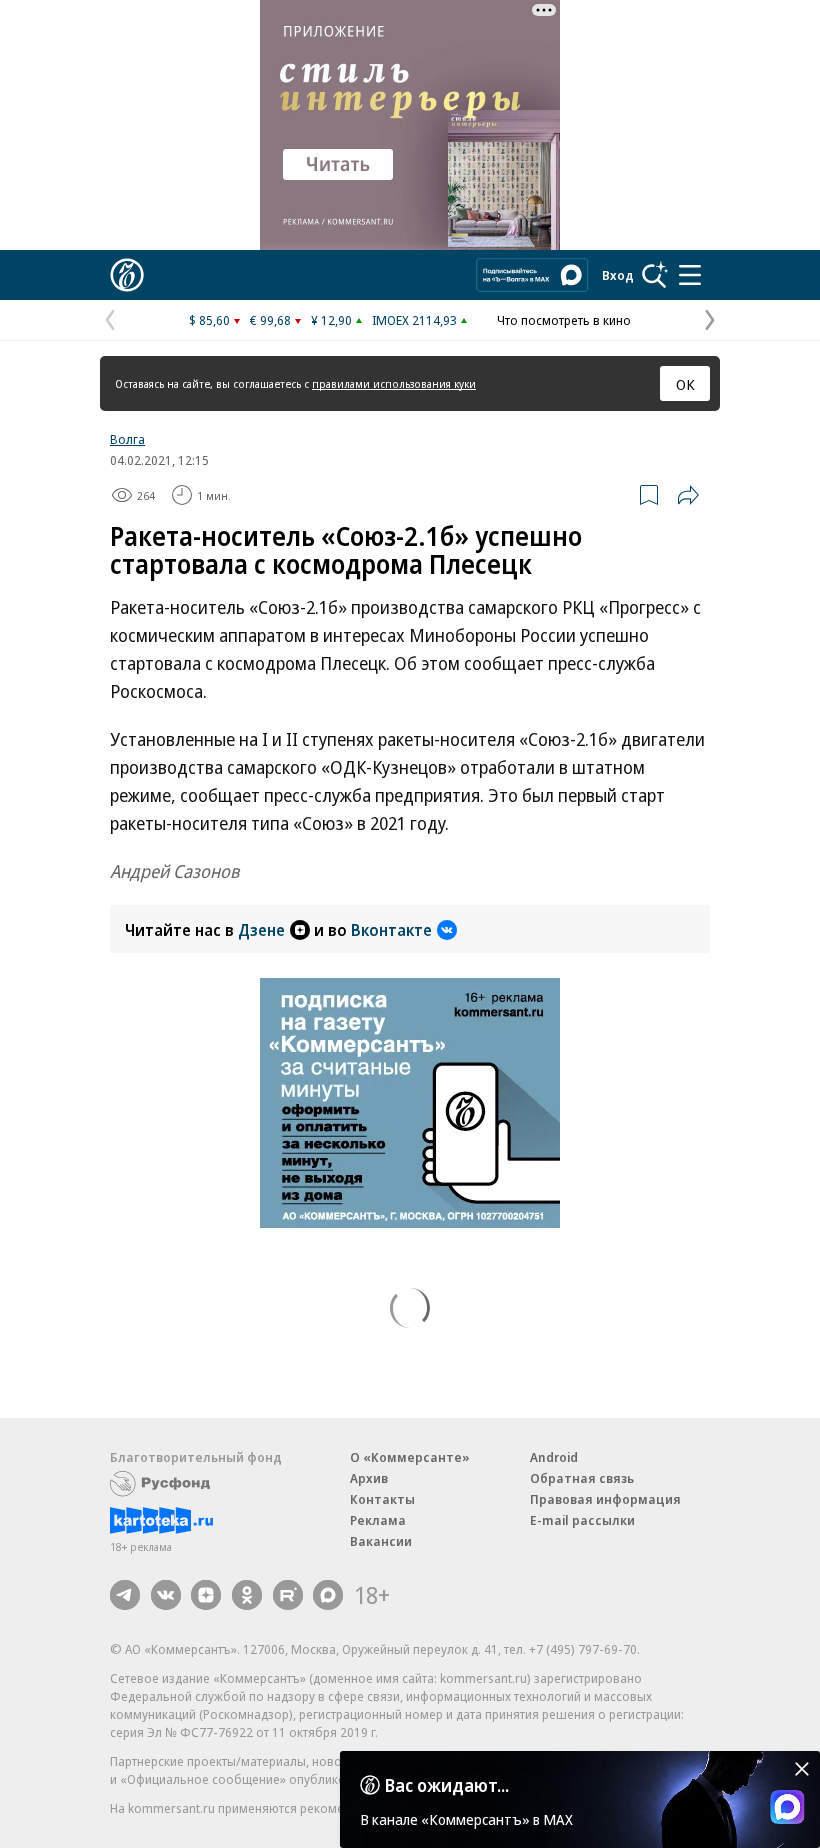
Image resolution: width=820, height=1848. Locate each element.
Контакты (382, 1499)
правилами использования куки (394, 383)
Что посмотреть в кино (564, 320)
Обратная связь (582, 1478)
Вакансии (381, 1541)
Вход (618, 275)
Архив (369, 1478)
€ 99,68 (270, 320)
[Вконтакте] (166, 1595)
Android (554, 1457)
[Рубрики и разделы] (690, 275)
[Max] (328, 1595)
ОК (685, 384)
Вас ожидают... (447, 1785)
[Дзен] (206, 1595)
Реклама (378, 1520)
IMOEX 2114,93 (414, 320)
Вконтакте (391, 930)
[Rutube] (288, 1595)
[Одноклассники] (247, 1595)
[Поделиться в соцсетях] (688, 495)
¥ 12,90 (331, 320)
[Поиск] (655, 275)
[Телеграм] (125, 1595)
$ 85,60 (209, 320)
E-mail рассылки (582, 1520)
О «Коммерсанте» (410, 1457)
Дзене (261, 930)
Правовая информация (605, 1499)
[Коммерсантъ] (127, 275)
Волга (127, 439)
